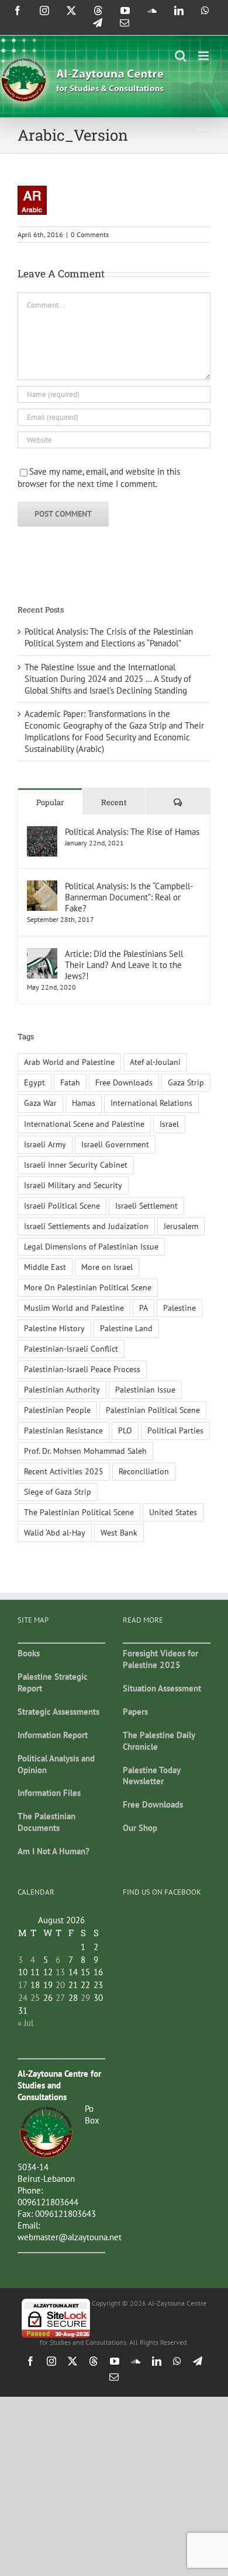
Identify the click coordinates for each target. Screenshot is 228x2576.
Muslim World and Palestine (74, 1308)
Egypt (34, 1082)
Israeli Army (45, 1144)
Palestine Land (126, 1328)
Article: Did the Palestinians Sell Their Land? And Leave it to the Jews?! (124, 965)
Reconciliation (144, 1471)
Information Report (53, 1735)
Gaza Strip (186, 1082)
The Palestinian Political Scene (79, 1512)
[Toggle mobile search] (181, 56)
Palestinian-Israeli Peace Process (82, 1369)
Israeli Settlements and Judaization (86, 1226)
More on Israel (107, 1267)
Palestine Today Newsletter (151, 1776)
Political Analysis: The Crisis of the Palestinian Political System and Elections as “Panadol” (109, 637)
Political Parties (175, 1430)
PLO (125, 1430)
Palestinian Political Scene (153, 1410)
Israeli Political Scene (62, 1206)
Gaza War (40, 1103)
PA (144, 1308)
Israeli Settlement (146, 1206)
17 (23, 1985)
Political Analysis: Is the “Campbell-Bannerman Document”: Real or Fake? (129, 897)
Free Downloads (124, 1082)
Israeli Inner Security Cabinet (76, 1165)
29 (85, 1998)
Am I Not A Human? (53, 1851)
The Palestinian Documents (46, 1822)
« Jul (25, 2023)
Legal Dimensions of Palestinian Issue (91, 1247)
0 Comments (90, 234)
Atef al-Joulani (155, 1062)
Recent (114, 802)
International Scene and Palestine (84, 1124)
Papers (135, 1712)
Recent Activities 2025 (64, 1471)
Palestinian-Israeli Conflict (71, 1349)
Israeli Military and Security (73, 1185)
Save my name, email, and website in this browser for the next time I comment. (99, 478)
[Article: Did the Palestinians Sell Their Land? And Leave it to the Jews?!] (42, 954)
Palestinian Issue (145, 1390)
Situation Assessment (162, 1688)
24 (23, 1998)
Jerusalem (181, 1226)
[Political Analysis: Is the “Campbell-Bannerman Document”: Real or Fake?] (42, 886)
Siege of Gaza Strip (58, 1492)
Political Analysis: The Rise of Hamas (132, 832)
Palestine (179, 1308)
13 (60, 1972)
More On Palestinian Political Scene (88, 1287)
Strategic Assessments (58, 1712)
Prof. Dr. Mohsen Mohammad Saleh (85, 1451)
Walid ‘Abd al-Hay (55, 1533)
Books (29, 1653)
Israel (169, 1124)
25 (35, 1998)
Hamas (84, 1103)
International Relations (151, 1103)
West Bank (119, 1533)
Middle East (45, 1267)
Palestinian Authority (62, 1390)
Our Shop (140, 1828)
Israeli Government (115, 1144)
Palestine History (54, 1328)
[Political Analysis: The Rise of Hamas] (42, 832)
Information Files (49, 1793)
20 (60, 1985)
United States (173, 1512)
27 (60, 1998)
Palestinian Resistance (63, 1430)
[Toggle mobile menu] (204, 56)
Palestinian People (57, 1410)
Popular (50, 802)
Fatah (70, 1082)
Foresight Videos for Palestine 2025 (160, 1659)
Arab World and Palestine (69, 1062)
